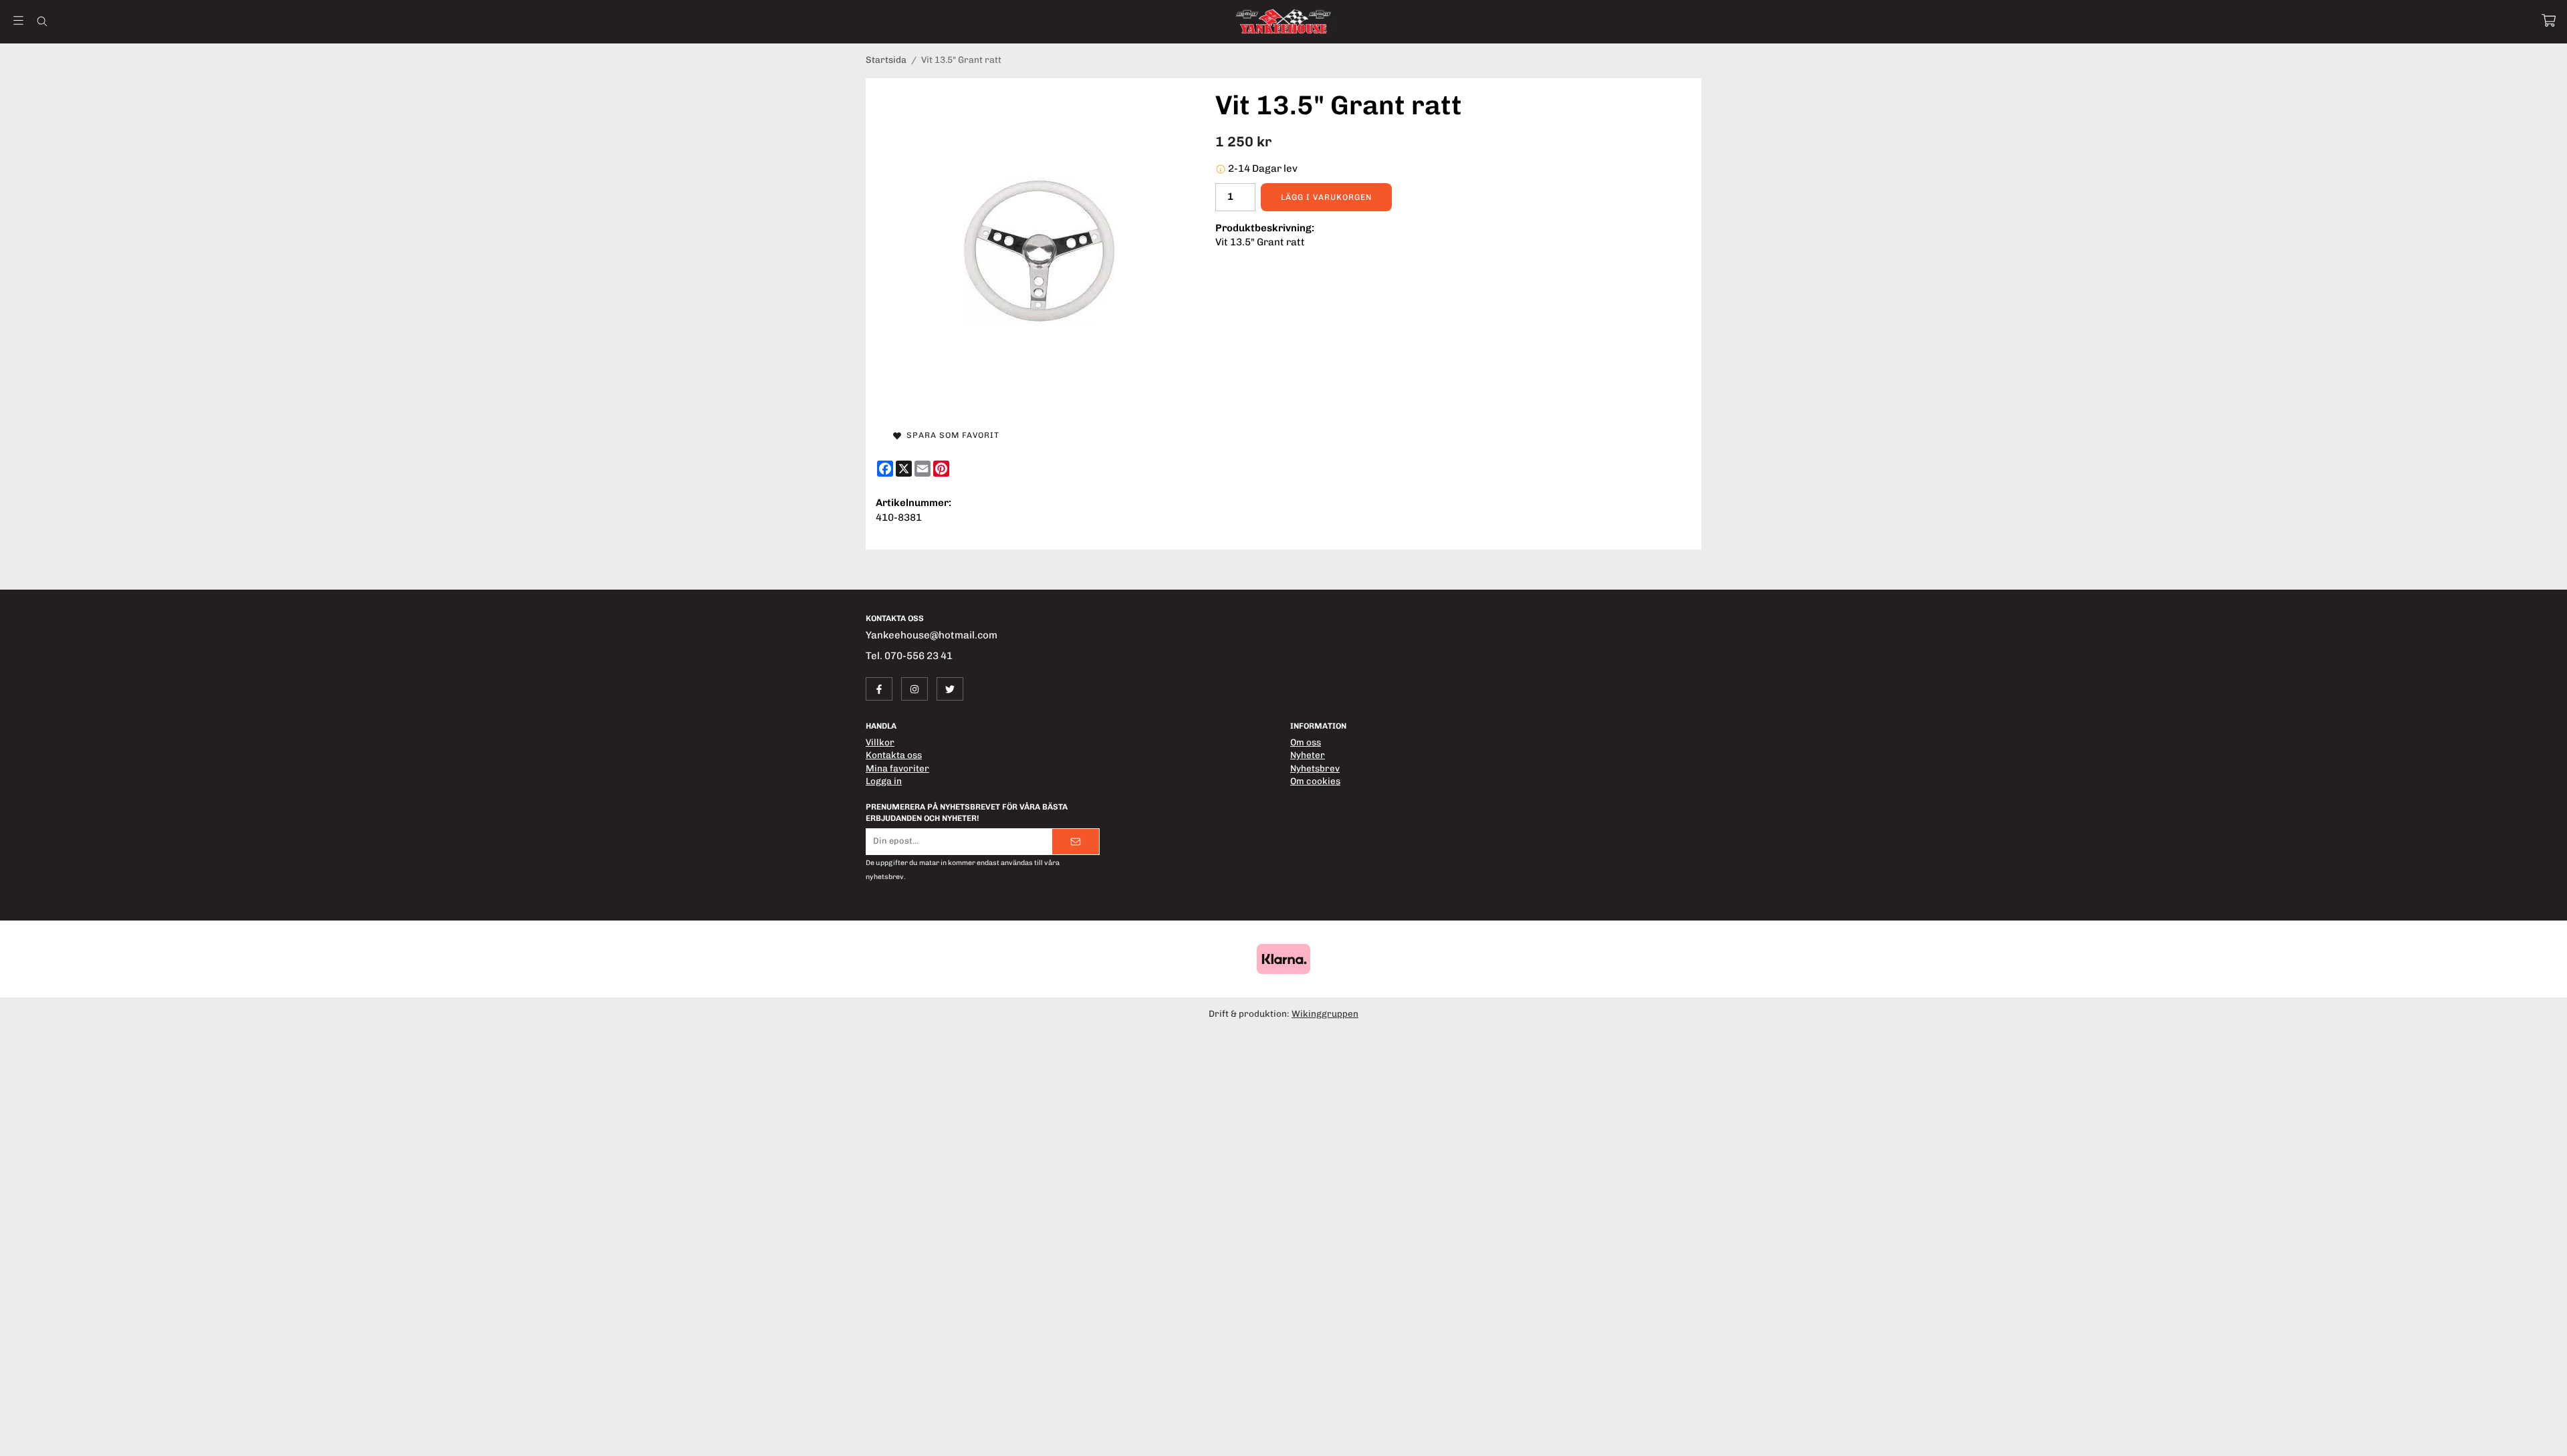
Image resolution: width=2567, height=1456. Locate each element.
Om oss (1306, 742)
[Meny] (18, 20)
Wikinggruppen (1325, 1013)
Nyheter (1308, 755)
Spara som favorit (950, 435)
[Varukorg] (2549, 20)
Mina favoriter (897, 768)
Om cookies (1315, 781)
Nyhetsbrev (1315, 768)
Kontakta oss (894, 755)
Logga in (884, 781)
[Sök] (42, 21)
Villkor (880, 742)
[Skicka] (1076, 842)
